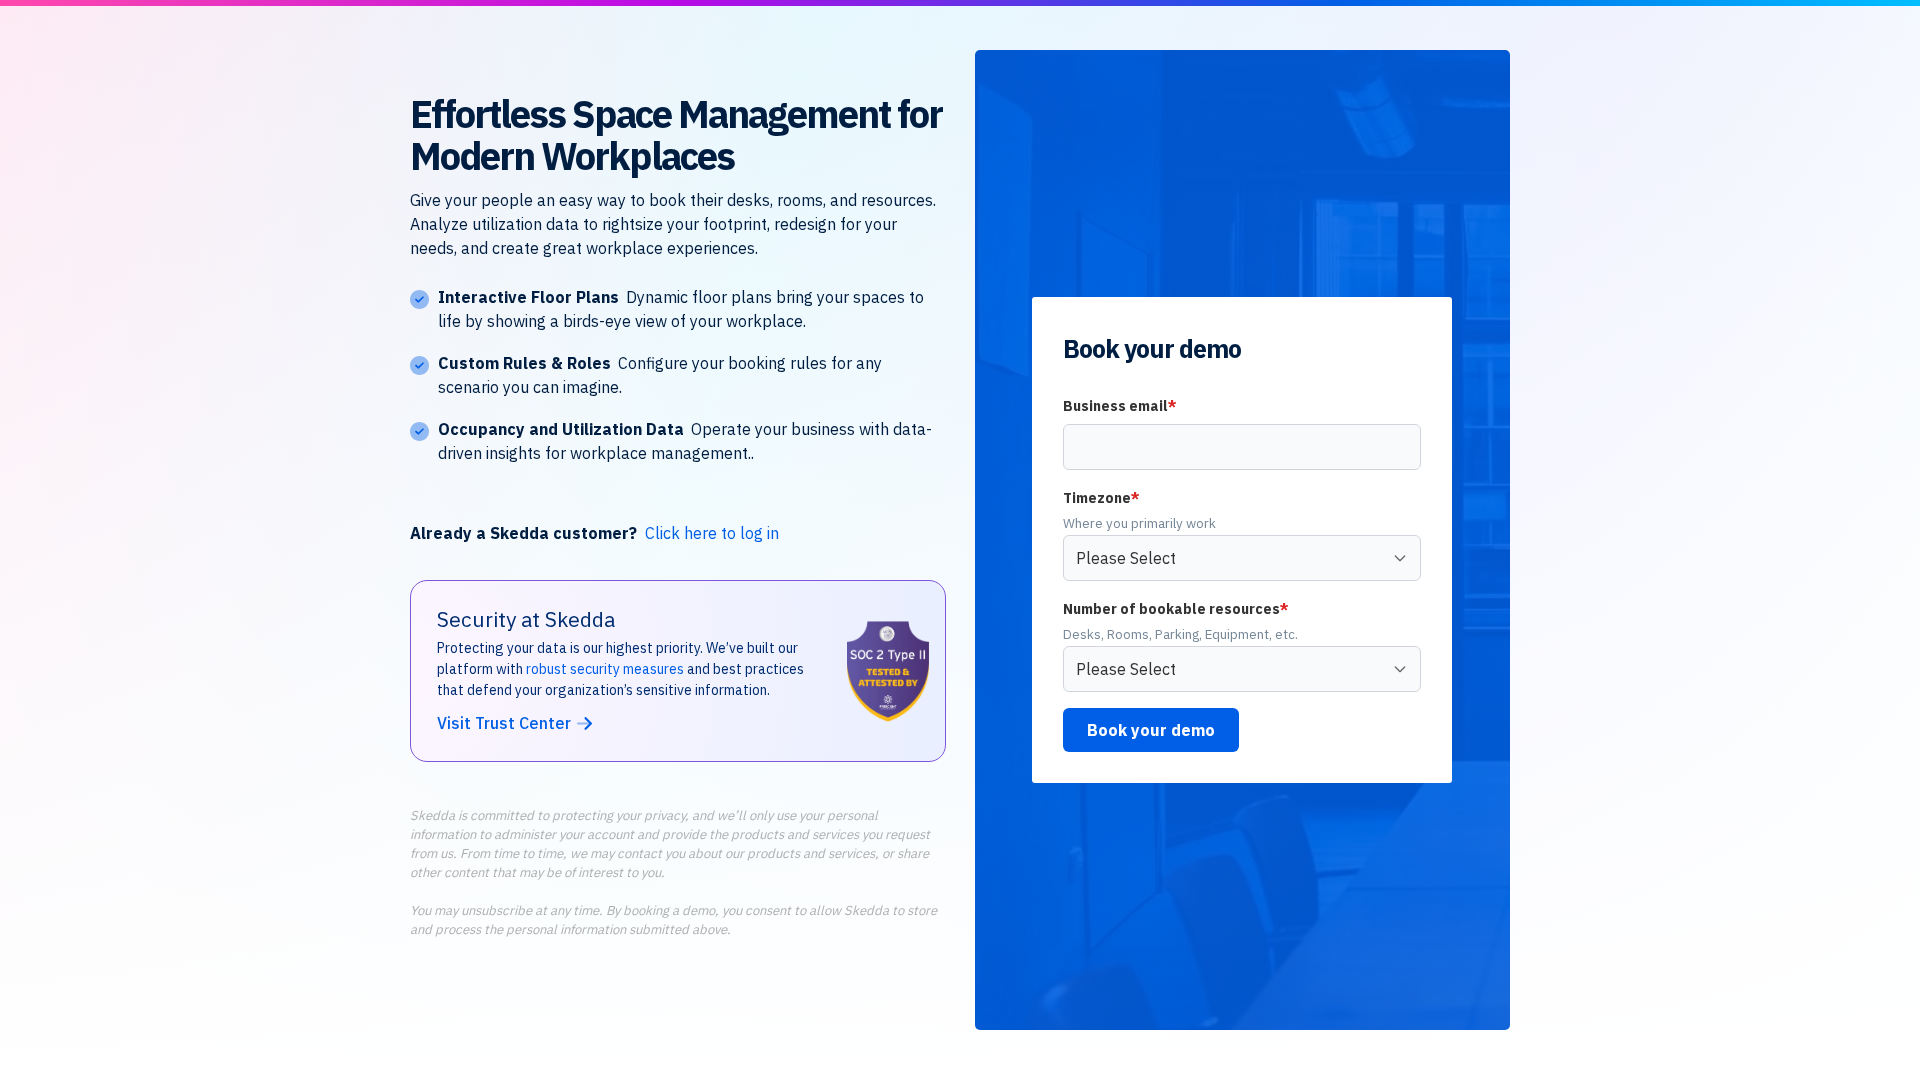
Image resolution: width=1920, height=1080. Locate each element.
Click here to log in (712, 533)
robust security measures (605, 669)
